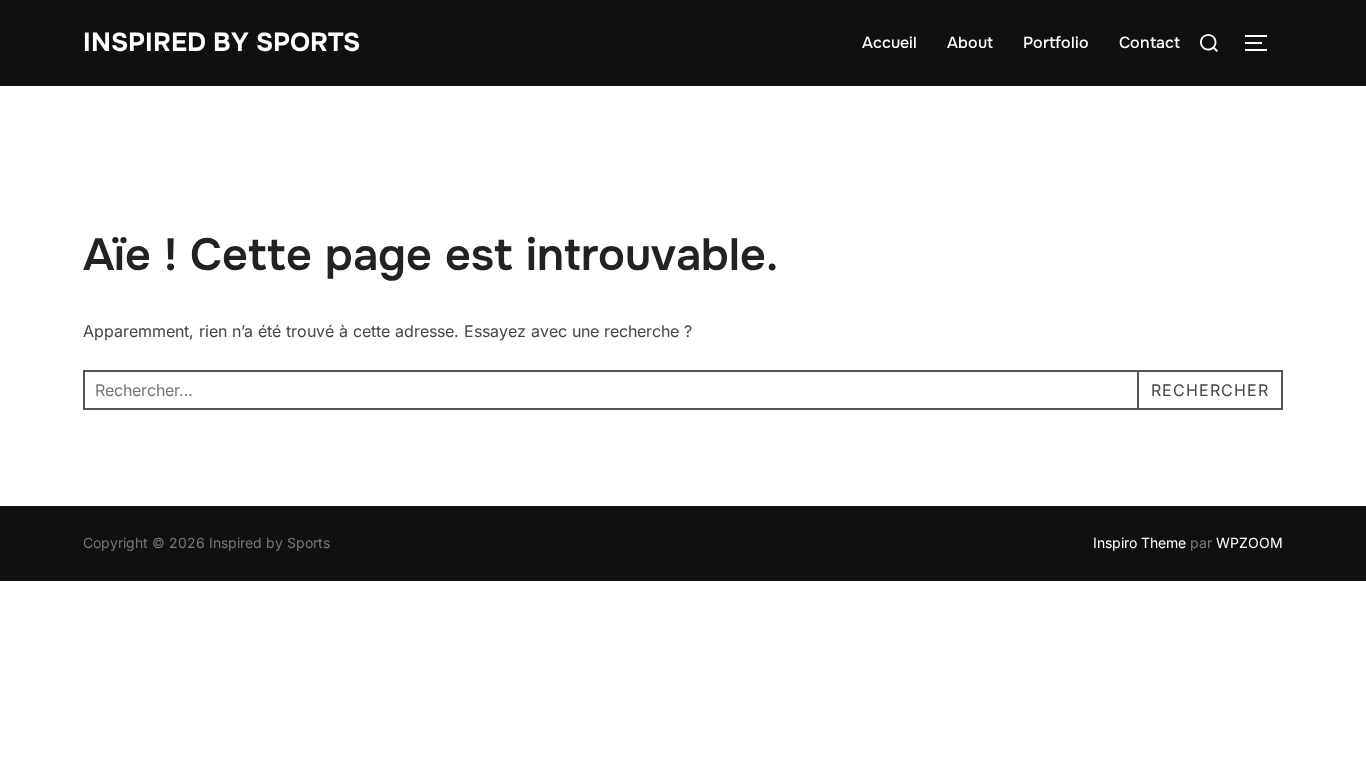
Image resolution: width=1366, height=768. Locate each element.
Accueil (889, 42)
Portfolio (1056, 42)
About (970, 42)
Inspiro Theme (1139, 542)
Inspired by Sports (221, 42)
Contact (1149, 42)
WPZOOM (1249, 542)
